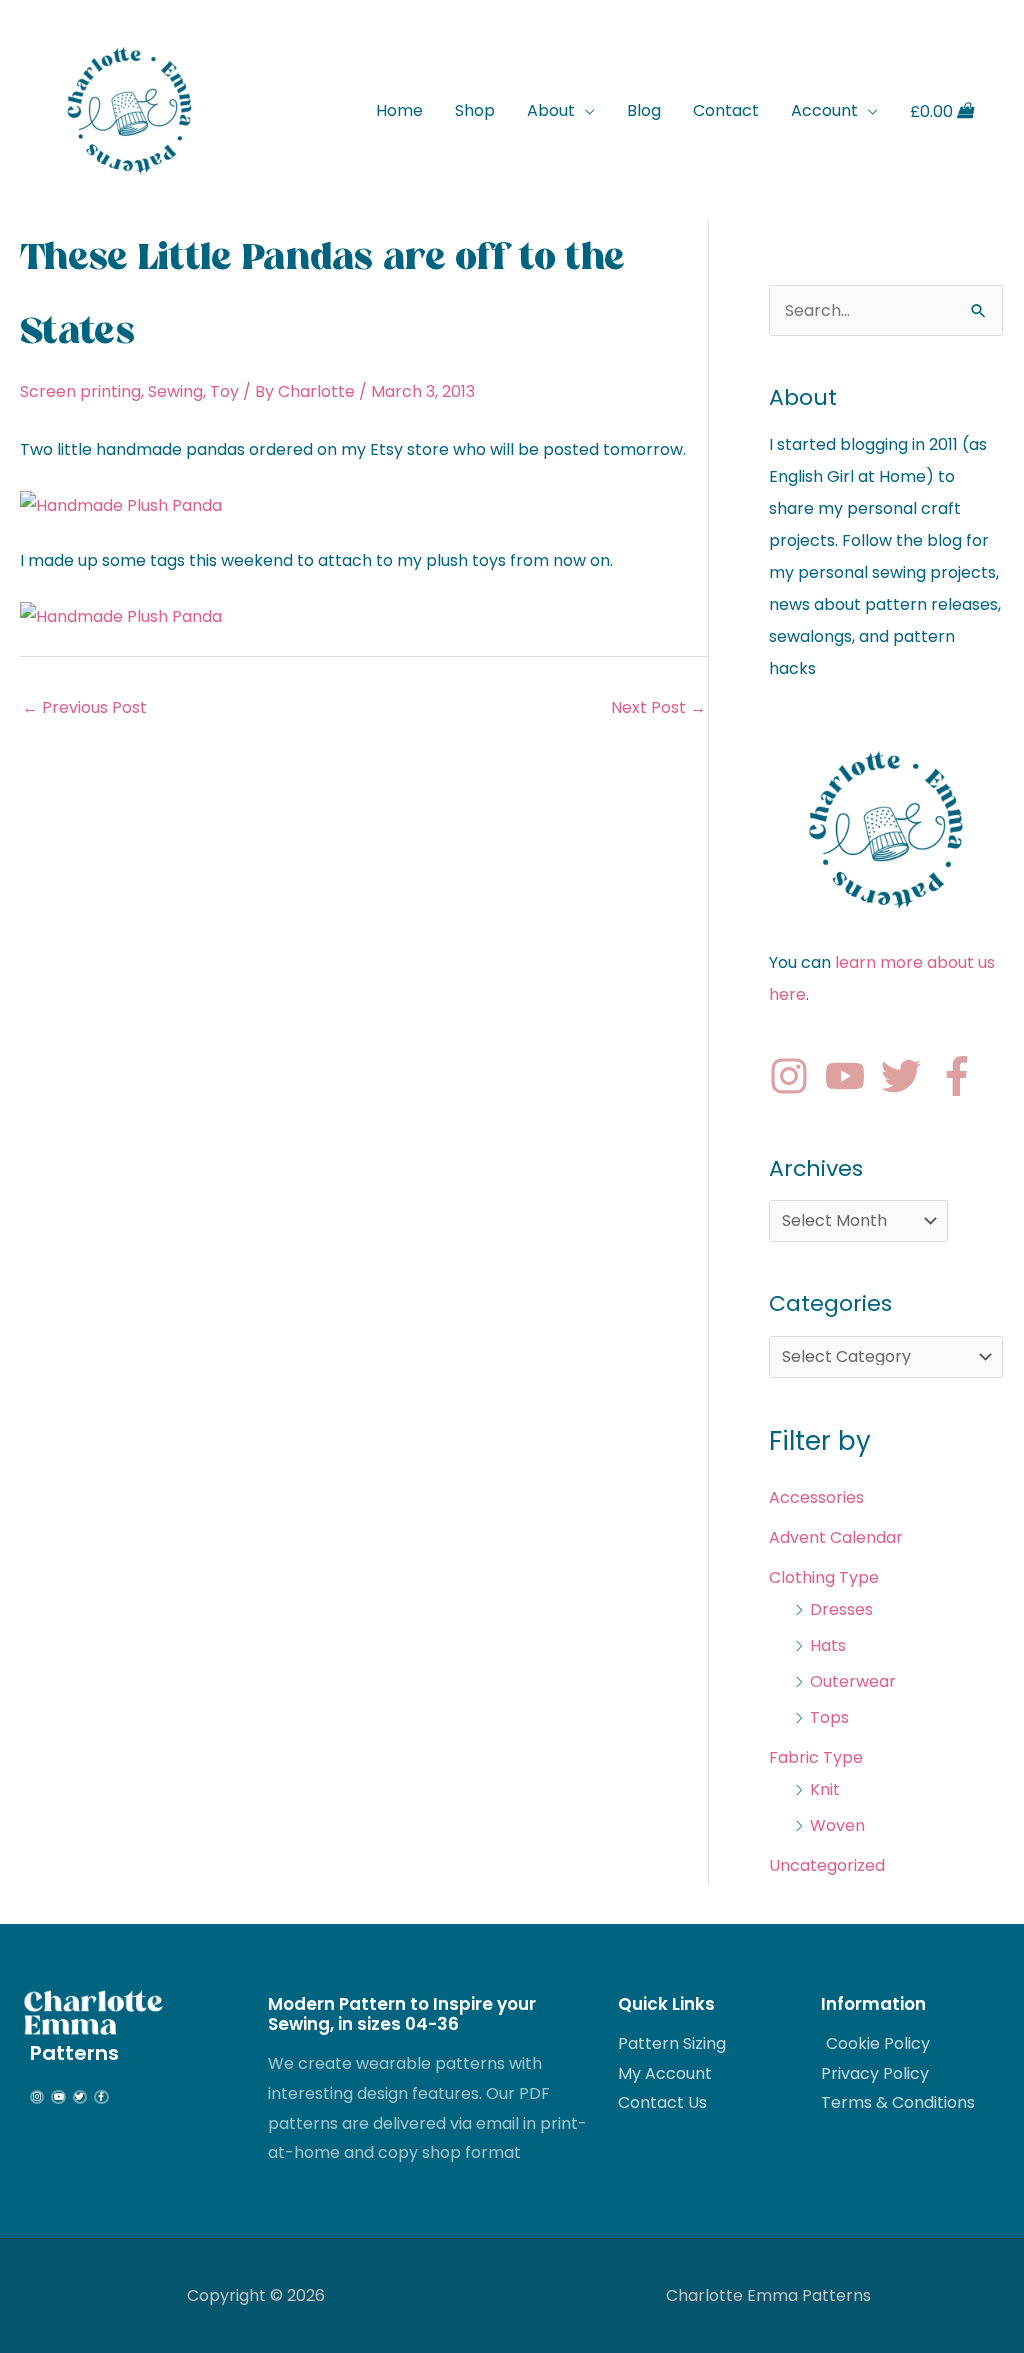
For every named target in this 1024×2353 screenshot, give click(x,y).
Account (824, 110)
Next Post (658, 707)
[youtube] (851, 1076)
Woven (837, 1825)
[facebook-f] (963, 1076)
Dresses (841, 1609)
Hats (828, 1645)
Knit (825, 1789)
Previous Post (84, 707)
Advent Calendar (836, 1537)
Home (399, 110)
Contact (726, 110)
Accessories (816, 1497)
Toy (224, 391)
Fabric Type (816, 1757)
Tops (829, 1717)
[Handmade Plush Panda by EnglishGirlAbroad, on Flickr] (121, 504)
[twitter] (907, 1076)
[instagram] (795, 1076)
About (551, 110)
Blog (644, 110)
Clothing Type (824, 1577)
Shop (475, 110)
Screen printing (80, 391)
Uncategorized (827, 1865)
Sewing (175, 391)
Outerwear (853, 1681)
